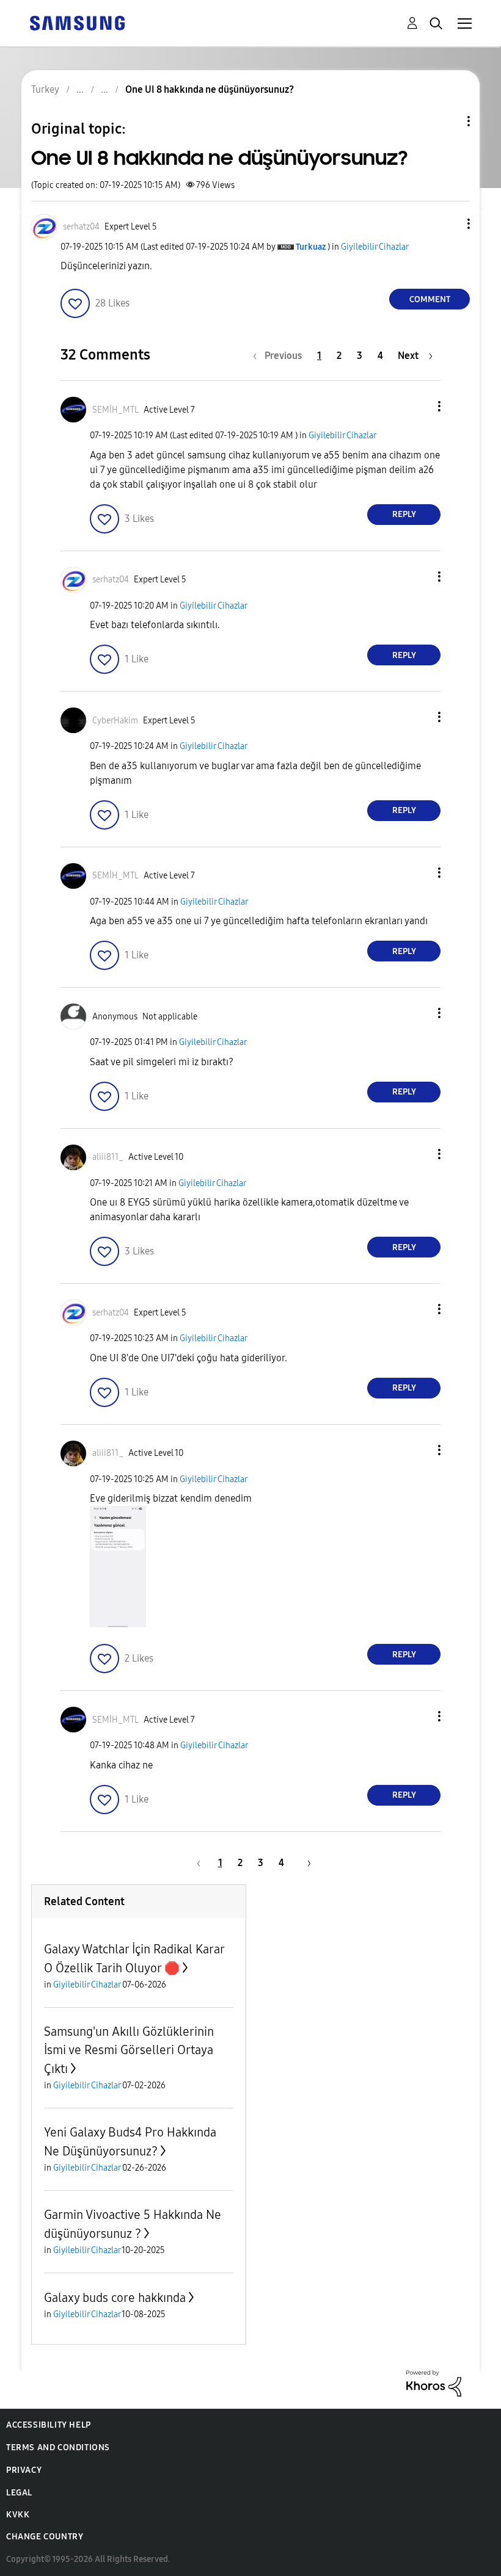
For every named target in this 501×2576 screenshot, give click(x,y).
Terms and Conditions (58, 2448)
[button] (448, 224)
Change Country (45, 2537)
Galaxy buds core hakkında (115, 2298)
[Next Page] (305, 1863)
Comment (430, 299)
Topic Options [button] (448, 121)
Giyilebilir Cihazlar (375, 247)
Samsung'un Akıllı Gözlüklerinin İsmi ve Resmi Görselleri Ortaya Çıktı (129, 2050)
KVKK (18, 2515)
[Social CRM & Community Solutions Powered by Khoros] (434, 2382)
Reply (404, 514)
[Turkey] (77, 22)
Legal (19, 2493)
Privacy (24, 2470)
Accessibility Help (49, 2425)
